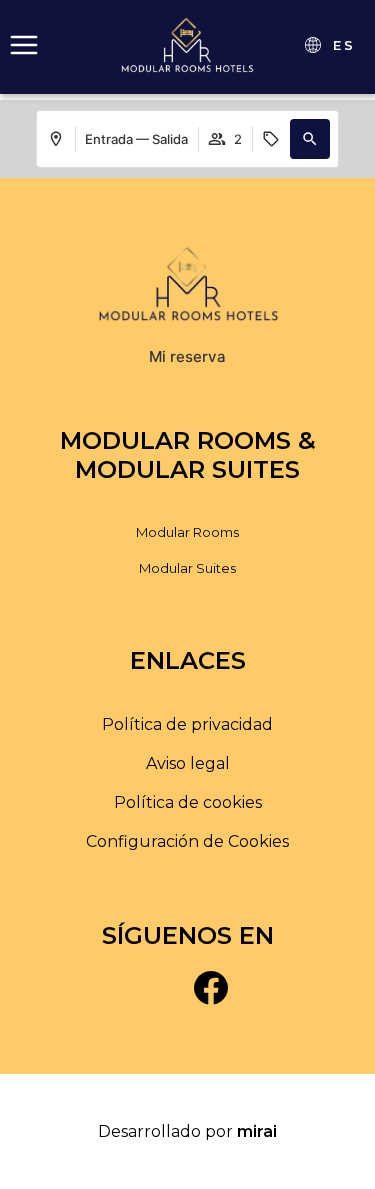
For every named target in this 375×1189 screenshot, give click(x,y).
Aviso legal (188, 763)
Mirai (257, 1131)
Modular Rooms (187, 532)
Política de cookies (188, 802)
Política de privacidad (187, 724)
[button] (310, 139)
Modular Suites (187, 568)
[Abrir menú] (24, 45)
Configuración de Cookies (187, 841)
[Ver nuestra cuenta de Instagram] (165, 987)
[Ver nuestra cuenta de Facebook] (210, 987)
